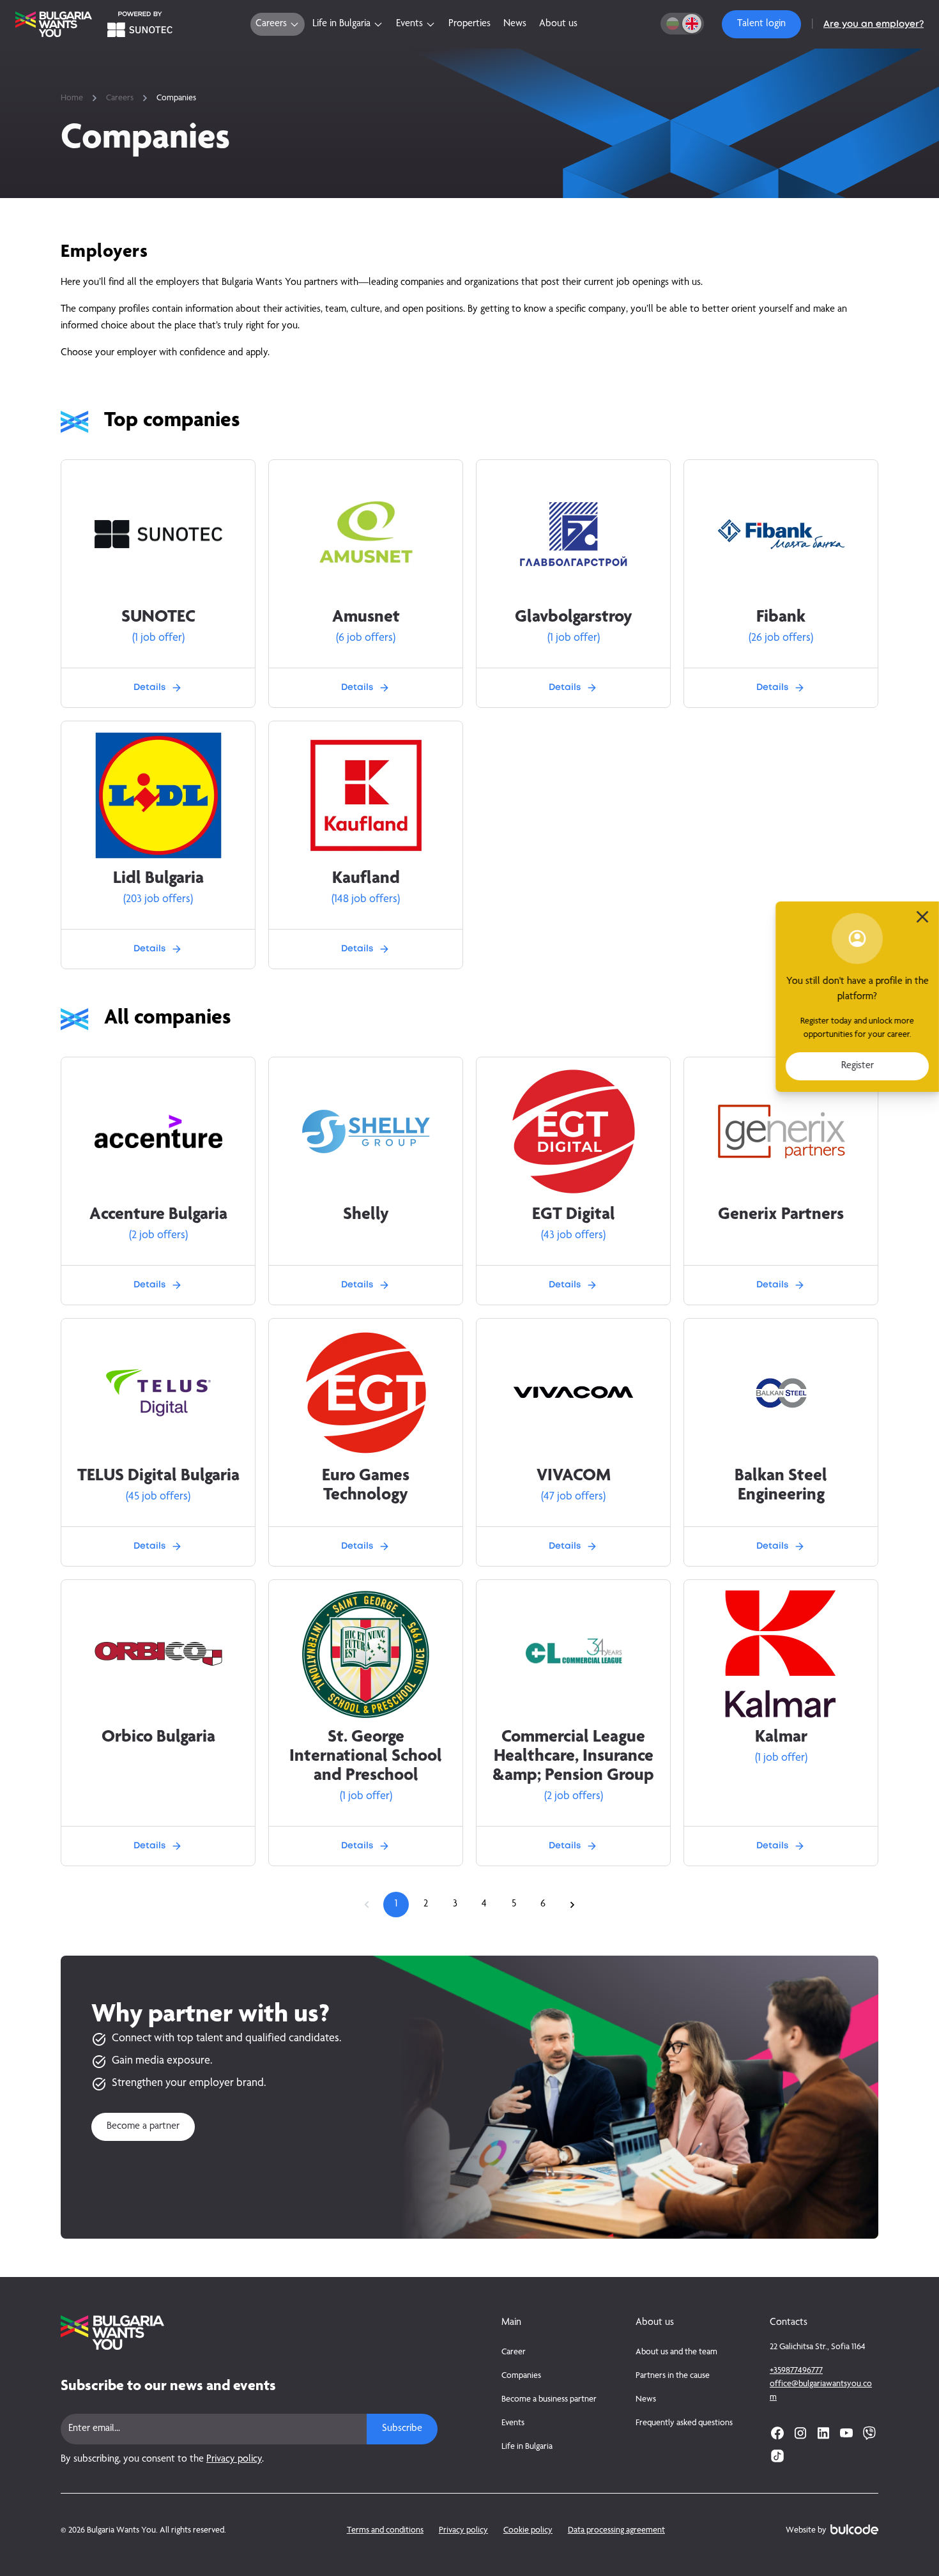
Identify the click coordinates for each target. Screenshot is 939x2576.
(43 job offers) (573, 1236)
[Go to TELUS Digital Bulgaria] (158, 1393)
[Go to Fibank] (781, 534)
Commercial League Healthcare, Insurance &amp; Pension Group (573, 1757)
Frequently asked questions (684, 2423)
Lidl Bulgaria (158, 879)
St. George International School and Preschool (366, 1757)
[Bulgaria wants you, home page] (249, 2333)
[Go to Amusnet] (366, 534)
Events (513, 2423)
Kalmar (781, 1738)
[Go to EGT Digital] (574, 1131)
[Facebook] (777, 2433)
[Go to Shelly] (366, 1131)
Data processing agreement (616, 2531)
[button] (761, 24)
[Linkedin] (823, 2433)
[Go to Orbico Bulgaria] (158, 1654)
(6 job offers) (366, 638)
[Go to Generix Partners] (781, 1131)
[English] (692, 24)
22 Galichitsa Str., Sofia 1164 (818, 2347)
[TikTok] (777, 2456)
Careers (120, 98)
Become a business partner (549, 2400)
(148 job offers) (366, 900)
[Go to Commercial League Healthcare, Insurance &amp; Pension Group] (574, 1654)
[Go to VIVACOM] (574, 1393)
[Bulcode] (854, 2529)
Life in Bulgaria (527, 2447)
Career (514, 2352)
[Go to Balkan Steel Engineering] (781, 1393)
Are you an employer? (874, 24)
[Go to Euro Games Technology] (366, 1393)
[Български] (673, 24)
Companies (521, 2376)
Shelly (366, 1215)
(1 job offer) (158, 638)
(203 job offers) (158, 900)
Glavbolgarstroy (574, 618)
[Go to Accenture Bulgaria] (158, 1132)
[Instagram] (800, 2433)
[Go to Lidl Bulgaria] (158, 795)
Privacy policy (234, 2460)
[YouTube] (846, 2433)
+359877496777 (796, 2371)
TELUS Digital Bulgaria (158, 1476)
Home (72, 98)
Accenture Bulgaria (158, 1215)
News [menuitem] (515, 24)
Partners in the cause (673, 2376)
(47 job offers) (573, 1497)
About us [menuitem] (558, 24)
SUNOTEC (158, 618)
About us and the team (676, 2352)
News (646, 2400)
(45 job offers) (158, 1497)
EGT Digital (574, 1215)
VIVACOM (574, 1476)
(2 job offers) (158, 1236)
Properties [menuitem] (469, 24)
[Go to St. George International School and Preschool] (366, 1654)
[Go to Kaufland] (366, 795)
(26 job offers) (781, 638)
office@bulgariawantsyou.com (821, 2391)
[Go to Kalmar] (781, 1654)
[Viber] (869, 2433)
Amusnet (366, 618)
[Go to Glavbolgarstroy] (574, 534)
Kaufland (366, 879)
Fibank (781, 618)
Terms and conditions (385, 2531)
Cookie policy (528, 2531)
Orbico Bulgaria (158, 1738)
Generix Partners (781, 1215)
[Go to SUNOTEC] (158, 534)
